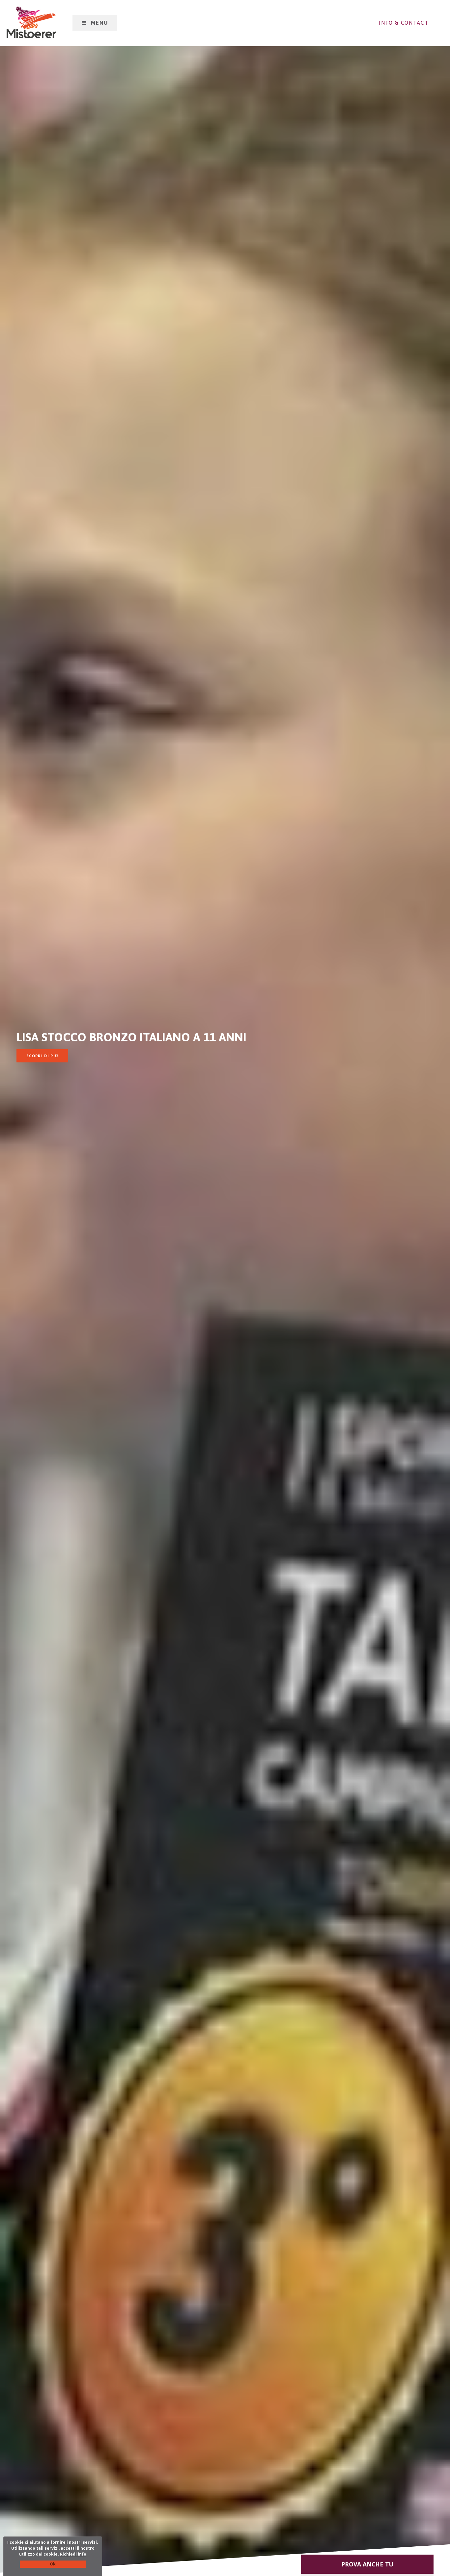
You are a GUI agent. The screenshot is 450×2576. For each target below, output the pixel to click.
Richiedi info (73, 2554)
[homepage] (31, 22)
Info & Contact (404, 23)
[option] (225, 1288)
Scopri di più (42, 1056)
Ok (53, 2564)
